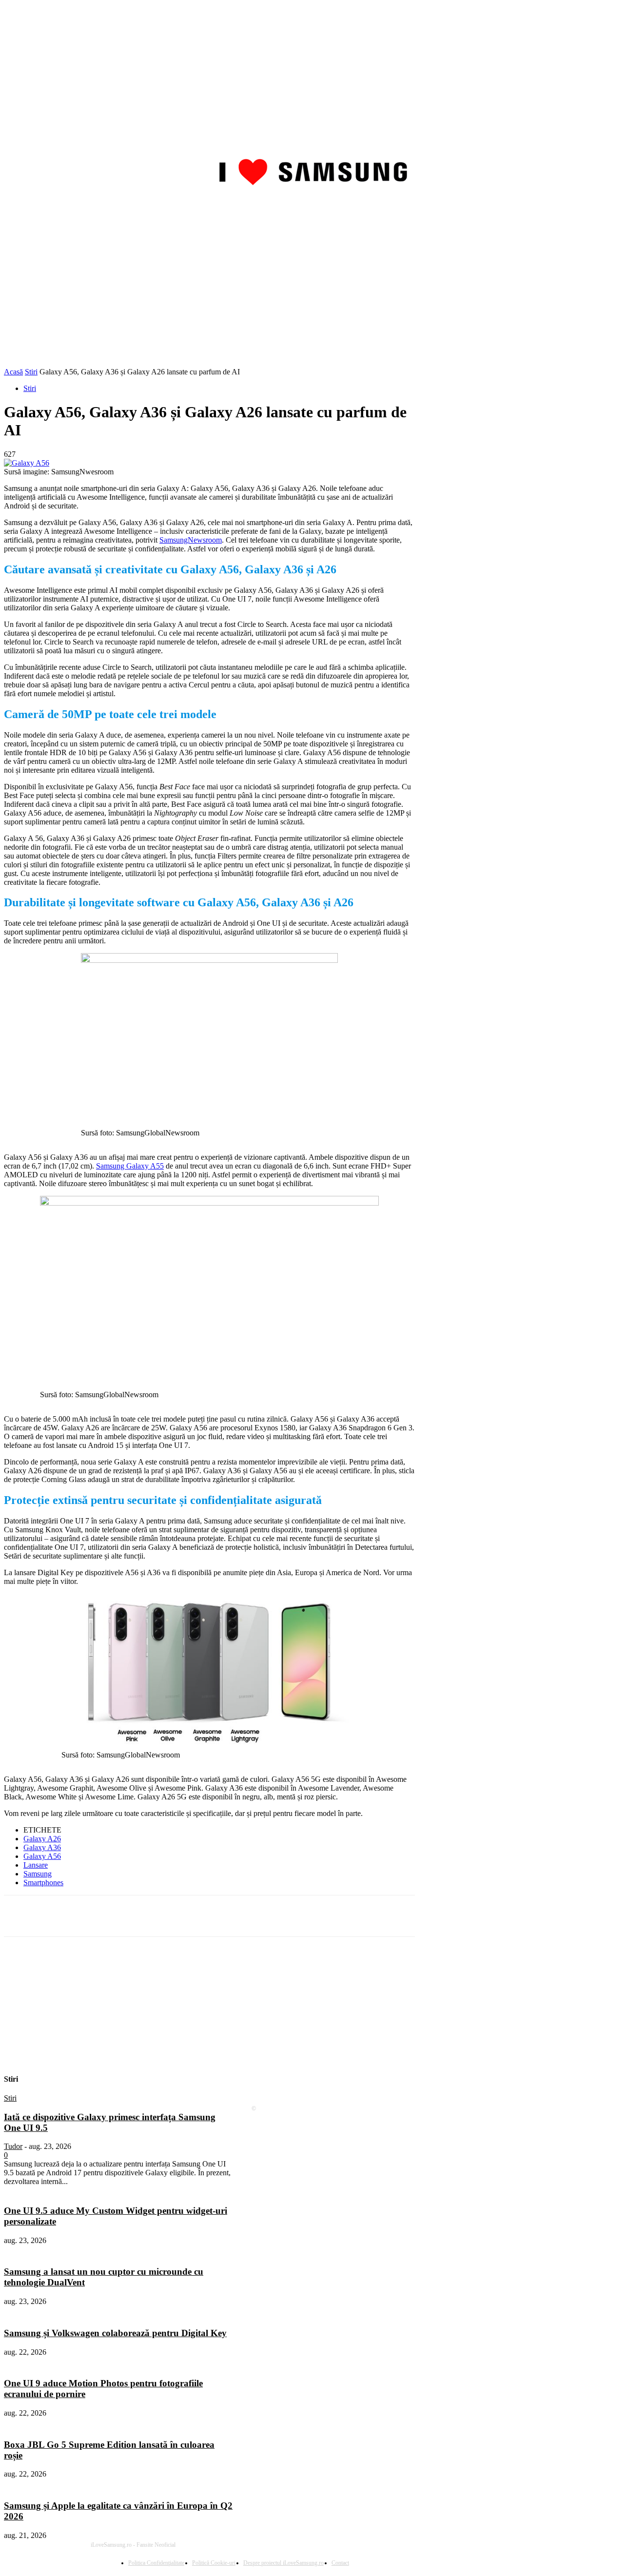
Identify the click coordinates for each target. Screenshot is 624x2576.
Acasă (13, 372)
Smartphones (43, 1883)
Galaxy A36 (42, 1847)
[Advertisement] (312, 294)
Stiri (31, 372)
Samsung (38, 1874)
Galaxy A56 (42, 1856)
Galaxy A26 (42, 1839)
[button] (608, 208)
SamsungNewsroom (191, 540)
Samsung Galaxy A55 (130, 1166)
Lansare (36, 1865)
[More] (259, 1916)
